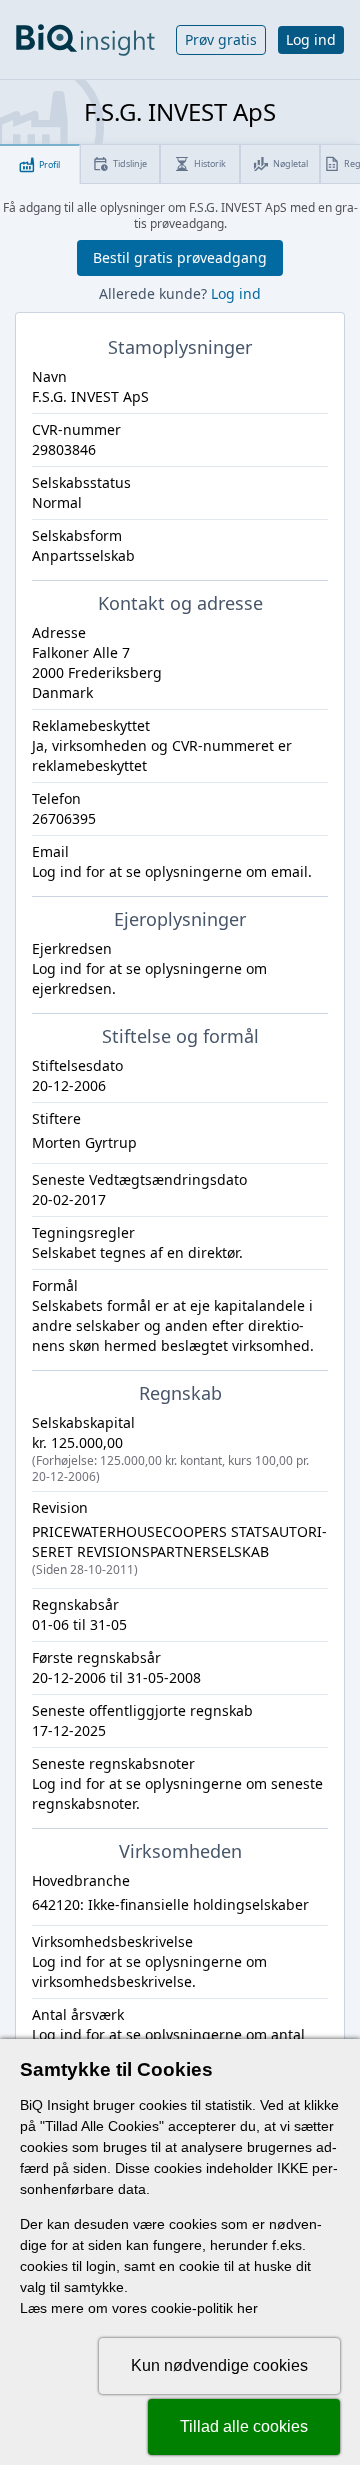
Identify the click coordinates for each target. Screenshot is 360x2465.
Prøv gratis (221, 39)
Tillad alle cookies (244, 2426)
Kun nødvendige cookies (219, 2365)
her (247, 2308)
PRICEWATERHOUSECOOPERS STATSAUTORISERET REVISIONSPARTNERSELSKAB (179, 1550)
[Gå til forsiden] (85, 40)
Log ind (311, 39)
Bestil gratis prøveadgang (180, 257)
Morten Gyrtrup (84, 1142)
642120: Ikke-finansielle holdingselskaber (170, 1904)
